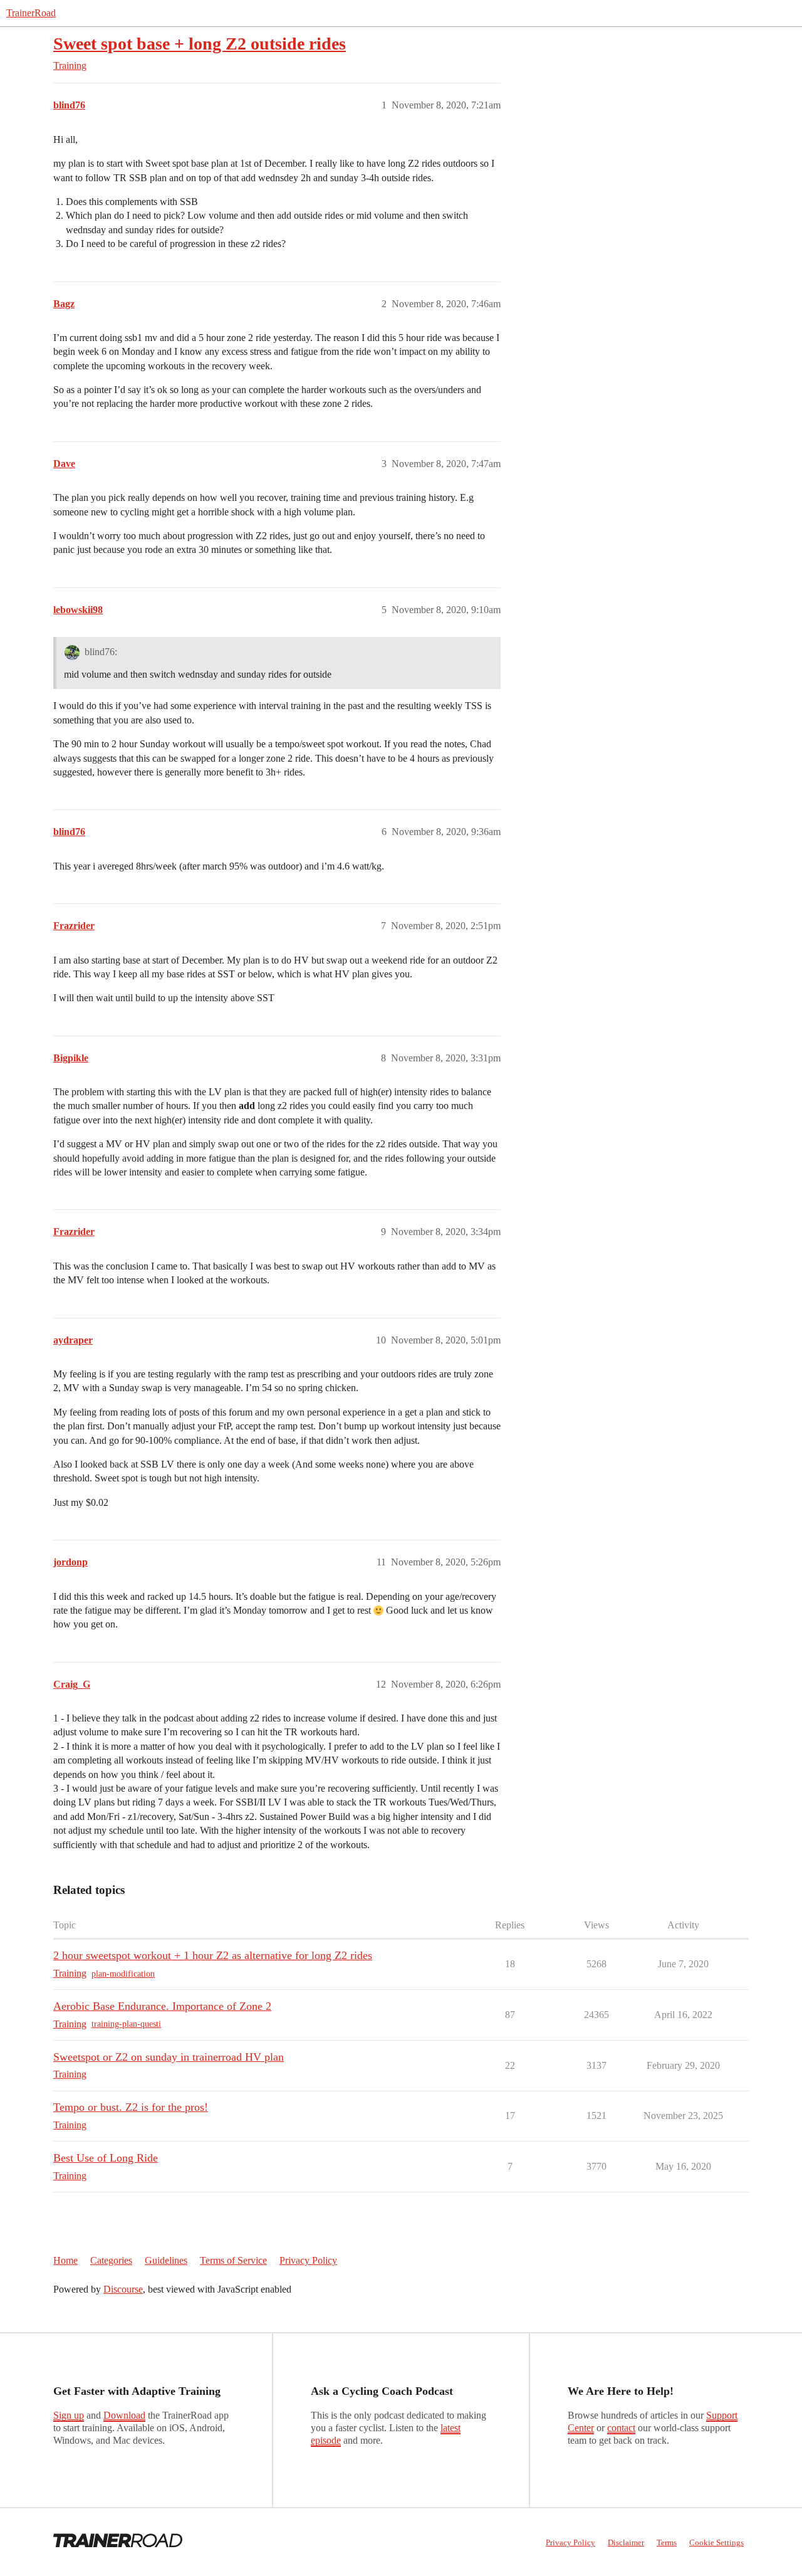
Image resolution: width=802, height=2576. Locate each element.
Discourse (123, 2289)
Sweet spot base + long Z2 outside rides (200, 44)
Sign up (69, 2415)
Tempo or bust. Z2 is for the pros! (131, 2107)
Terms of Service (233, 2260)
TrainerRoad (31, 13)
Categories (111, 2260)
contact (621, 2428)
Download (124, 2415)
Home (65, 2260)
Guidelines (166, 2260)
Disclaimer (626, 2542)
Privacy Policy (308, 2260)
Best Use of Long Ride (106, 2158)
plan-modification (123, 1974)
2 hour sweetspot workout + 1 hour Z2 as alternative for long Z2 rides (213, 1955)
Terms (667, 2542)
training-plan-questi (126, 2024)
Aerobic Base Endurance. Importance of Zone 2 (162, 2006)
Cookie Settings (716, 2542)
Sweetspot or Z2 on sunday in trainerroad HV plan (169, 2057)
